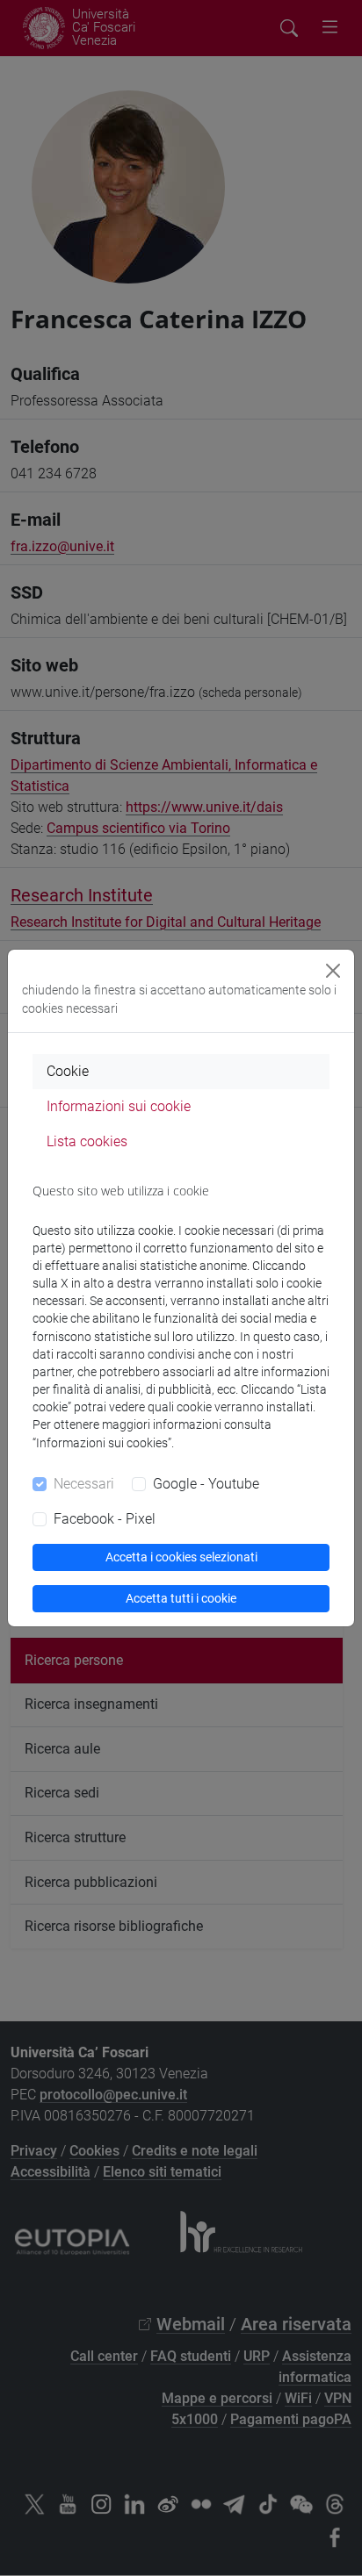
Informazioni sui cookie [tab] (119, 1106)
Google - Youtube (206, 1484)
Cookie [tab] (68, 1071)
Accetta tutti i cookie (181, 1598)
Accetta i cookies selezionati (181, 1557)
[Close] (333, 971)
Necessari (84, 1484)
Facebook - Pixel (105, 1519)
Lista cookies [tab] (87, 1141)
